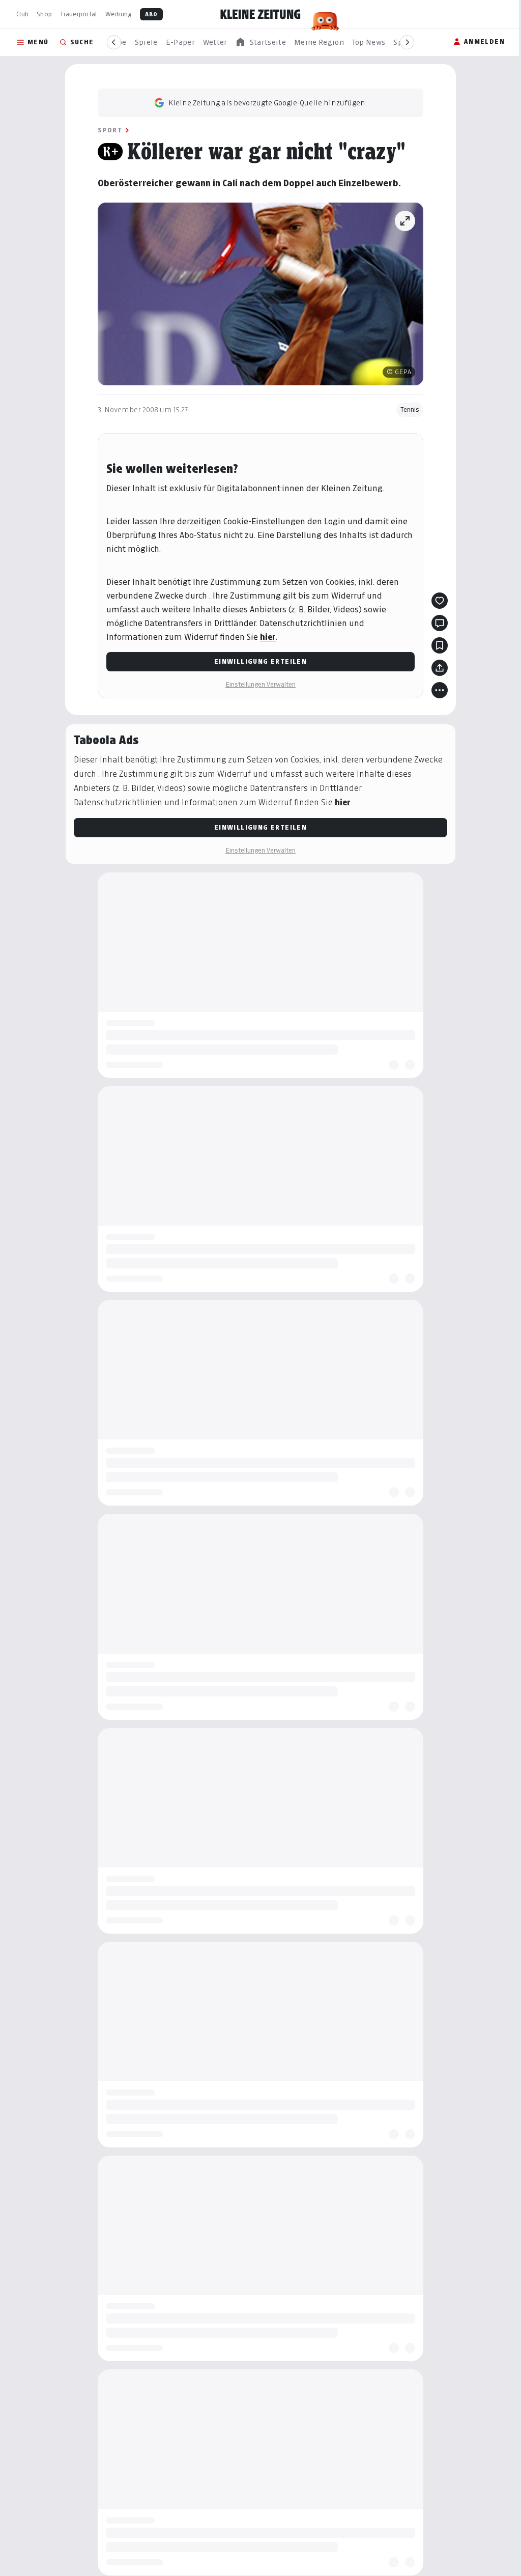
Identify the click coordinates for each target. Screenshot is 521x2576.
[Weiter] (407, 42)
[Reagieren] (440, 601)
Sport (110, 130)
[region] (260, 43)
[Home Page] (260, 14)
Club (22, 14)
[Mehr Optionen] (440, 690)
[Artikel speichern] (440, 645)
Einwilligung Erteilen (260, 661)
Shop (44, 14)
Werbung (119, 14)
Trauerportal (78, 14)
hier (268, 637)
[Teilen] (440, 668)
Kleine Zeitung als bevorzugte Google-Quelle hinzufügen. (268, 103)
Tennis (410, 409)
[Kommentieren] (440, 623)
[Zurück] (114, 42)
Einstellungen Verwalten (260, 684)
